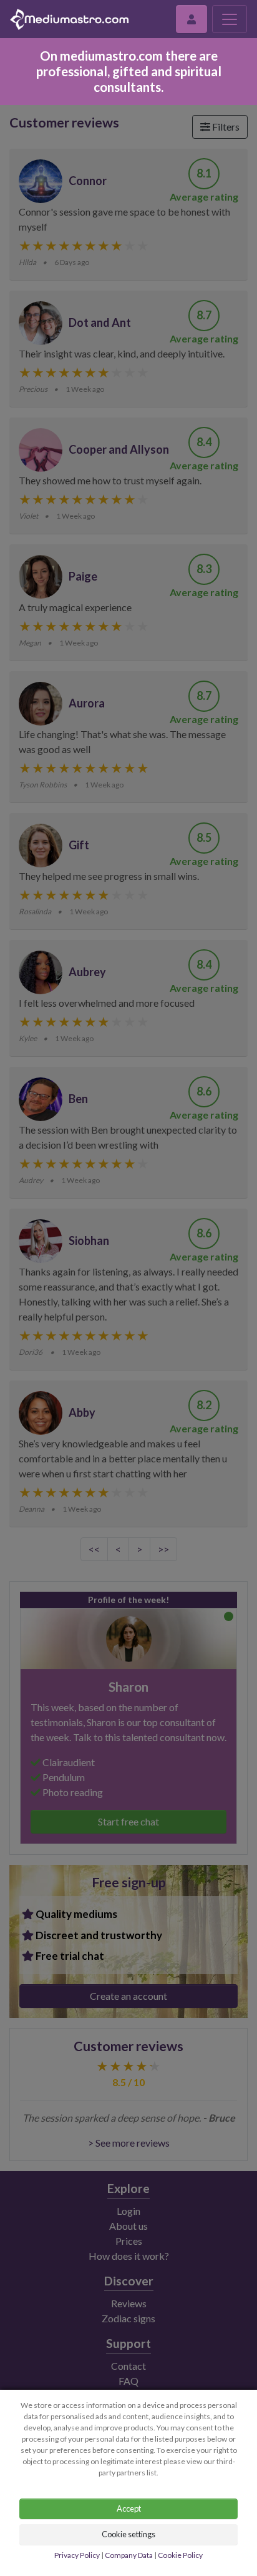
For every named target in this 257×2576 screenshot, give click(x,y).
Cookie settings (128, 2534)
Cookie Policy (180, 2555)
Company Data (129, 2555)
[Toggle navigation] (230, 19)
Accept (129, 2509)
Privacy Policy (77, 2555)
